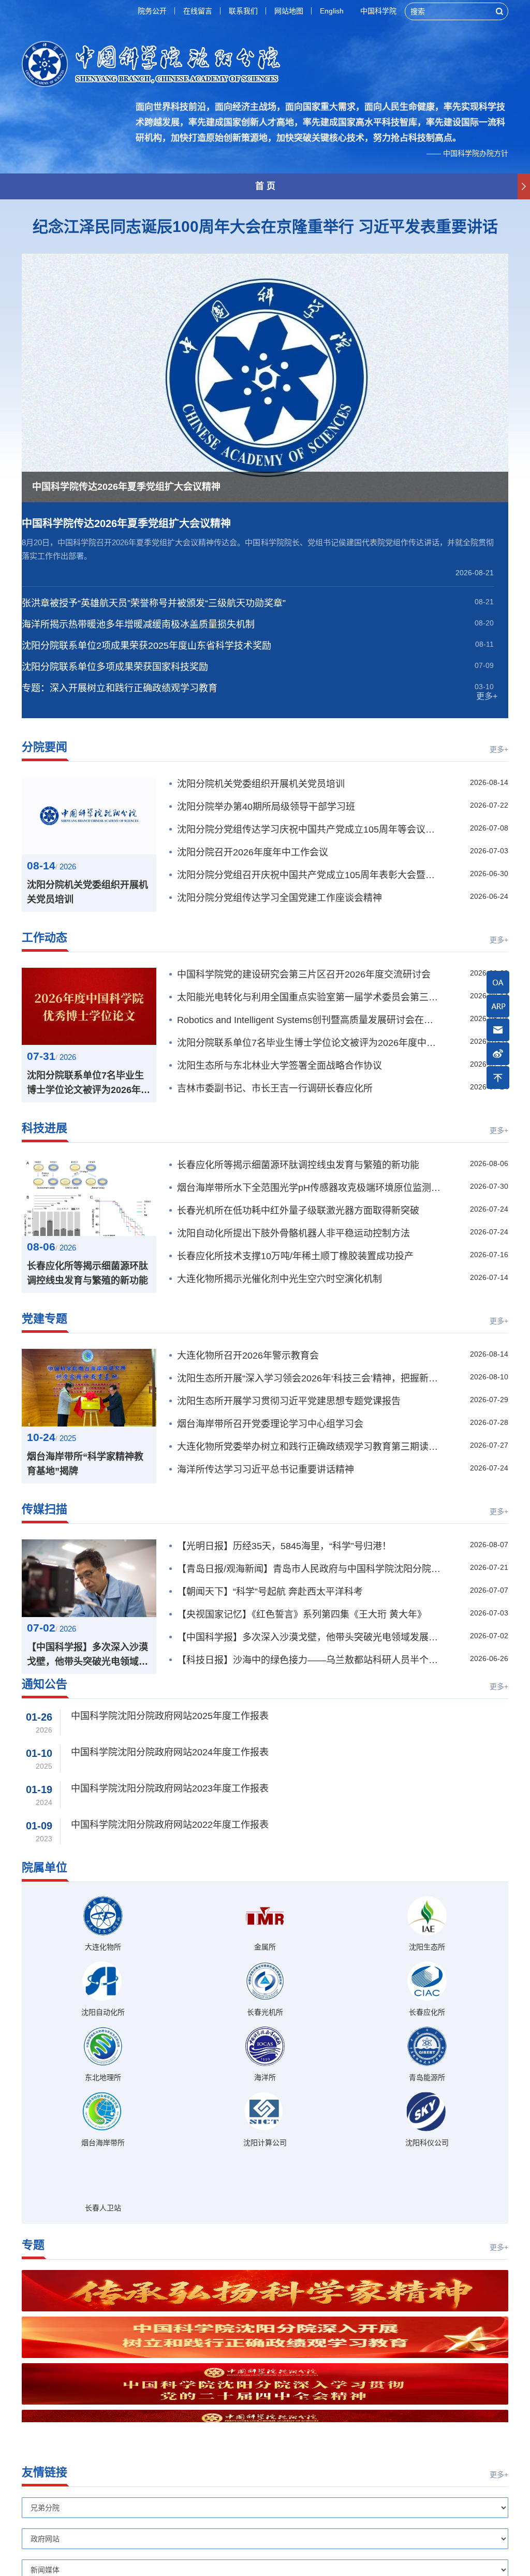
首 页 (265, 186)
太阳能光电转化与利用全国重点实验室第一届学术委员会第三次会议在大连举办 (310, 997)
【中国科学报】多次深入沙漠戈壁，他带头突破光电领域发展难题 (87, 1655)
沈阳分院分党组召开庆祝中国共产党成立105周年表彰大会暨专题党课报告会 (310, 875)
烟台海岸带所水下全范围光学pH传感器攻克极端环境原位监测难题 (310, 1188)
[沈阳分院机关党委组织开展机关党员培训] (89, 816)
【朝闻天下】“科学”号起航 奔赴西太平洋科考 (270, 1592)
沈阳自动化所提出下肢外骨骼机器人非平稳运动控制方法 (293, 1233)
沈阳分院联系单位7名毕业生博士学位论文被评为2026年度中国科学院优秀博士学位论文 (89, 1084)
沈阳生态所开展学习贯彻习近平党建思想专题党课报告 (289, 1401)
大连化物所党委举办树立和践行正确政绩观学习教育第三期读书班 (310, 1447)
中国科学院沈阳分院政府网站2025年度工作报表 (170, 1716)
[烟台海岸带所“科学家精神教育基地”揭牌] (89, 1388)
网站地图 (289, 11)
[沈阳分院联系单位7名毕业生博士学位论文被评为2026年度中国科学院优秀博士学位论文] (89, 1007)
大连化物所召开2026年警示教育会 (248, 1356)
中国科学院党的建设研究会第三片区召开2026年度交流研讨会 (304, 974)
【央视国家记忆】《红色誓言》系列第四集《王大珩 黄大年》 (302, 1614)
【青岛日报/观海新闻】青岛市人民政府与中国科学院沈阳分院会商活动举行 (310, 1569)
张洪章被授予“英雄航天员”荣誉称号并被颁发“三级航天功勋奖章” (154, 603)
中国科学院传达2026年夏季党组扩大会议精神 (126, 523)
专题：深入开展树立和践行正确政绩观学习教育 (120, 688)
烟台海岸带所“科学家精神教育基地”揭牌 (85, 1464)
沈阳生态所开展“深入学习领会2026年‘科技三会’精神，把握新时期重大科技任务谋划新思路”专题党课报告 (310, 1378)
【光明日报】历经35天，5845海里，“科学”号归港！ (284, 1546)
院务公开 (152, 11)
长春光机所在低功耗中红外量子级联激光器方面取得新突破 (298, 1211)
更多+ (487, 696)
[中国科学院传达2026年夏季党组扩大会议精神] (265, 378)
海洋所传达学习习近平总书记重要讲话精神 (266, 1469)
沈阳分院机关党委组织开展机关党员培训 (87, 892)
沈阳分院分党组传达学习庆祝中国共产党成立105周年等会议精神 (310, 829)
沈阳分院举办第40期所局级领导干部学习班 (266, 807)
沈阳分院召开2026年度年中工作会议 (253, 852)
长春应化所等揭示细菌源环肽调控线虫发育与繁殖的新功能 (87, 1273)
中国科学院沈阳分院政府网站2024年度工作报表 (170, 1752)
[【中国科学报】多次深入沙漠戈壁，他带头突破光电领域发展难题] (89, 1578)
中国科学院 (378, 11)
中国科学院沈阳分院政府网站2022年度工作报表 (170, 1825)
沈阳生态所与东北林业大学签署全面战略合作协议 (279, 1066)
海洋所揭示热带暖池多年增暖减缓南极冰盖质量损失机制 (138, 624)
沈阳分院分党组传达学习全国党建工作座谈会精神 (279, 898)
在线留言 (198, 11)
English (332, 11)
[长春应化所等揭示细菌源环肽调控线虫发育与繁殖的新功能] (89, 1197)
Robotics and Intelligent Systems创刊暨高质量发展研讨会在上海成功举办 (310, 1020)
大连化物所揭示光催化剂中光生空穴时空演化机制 (279, 1279)
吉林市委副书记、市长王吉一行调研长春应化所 (275, 1088)
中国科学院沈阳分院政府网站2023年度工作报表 (170, 1788)
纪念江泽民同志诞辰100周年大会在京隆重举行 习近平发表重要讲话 (265, 227)
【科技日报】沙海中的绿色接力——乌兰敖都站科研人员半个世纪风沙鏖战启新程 (310, 1660)
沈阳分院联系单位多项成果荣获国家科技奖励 (115, 667)
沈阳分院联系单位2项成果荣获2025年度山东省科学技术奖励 (146, 646)
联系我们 (243, 11)
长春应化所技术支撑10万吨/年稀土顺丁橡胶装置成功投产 (295, 1256)
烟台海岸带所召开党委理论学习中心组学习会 (270, 1424)
